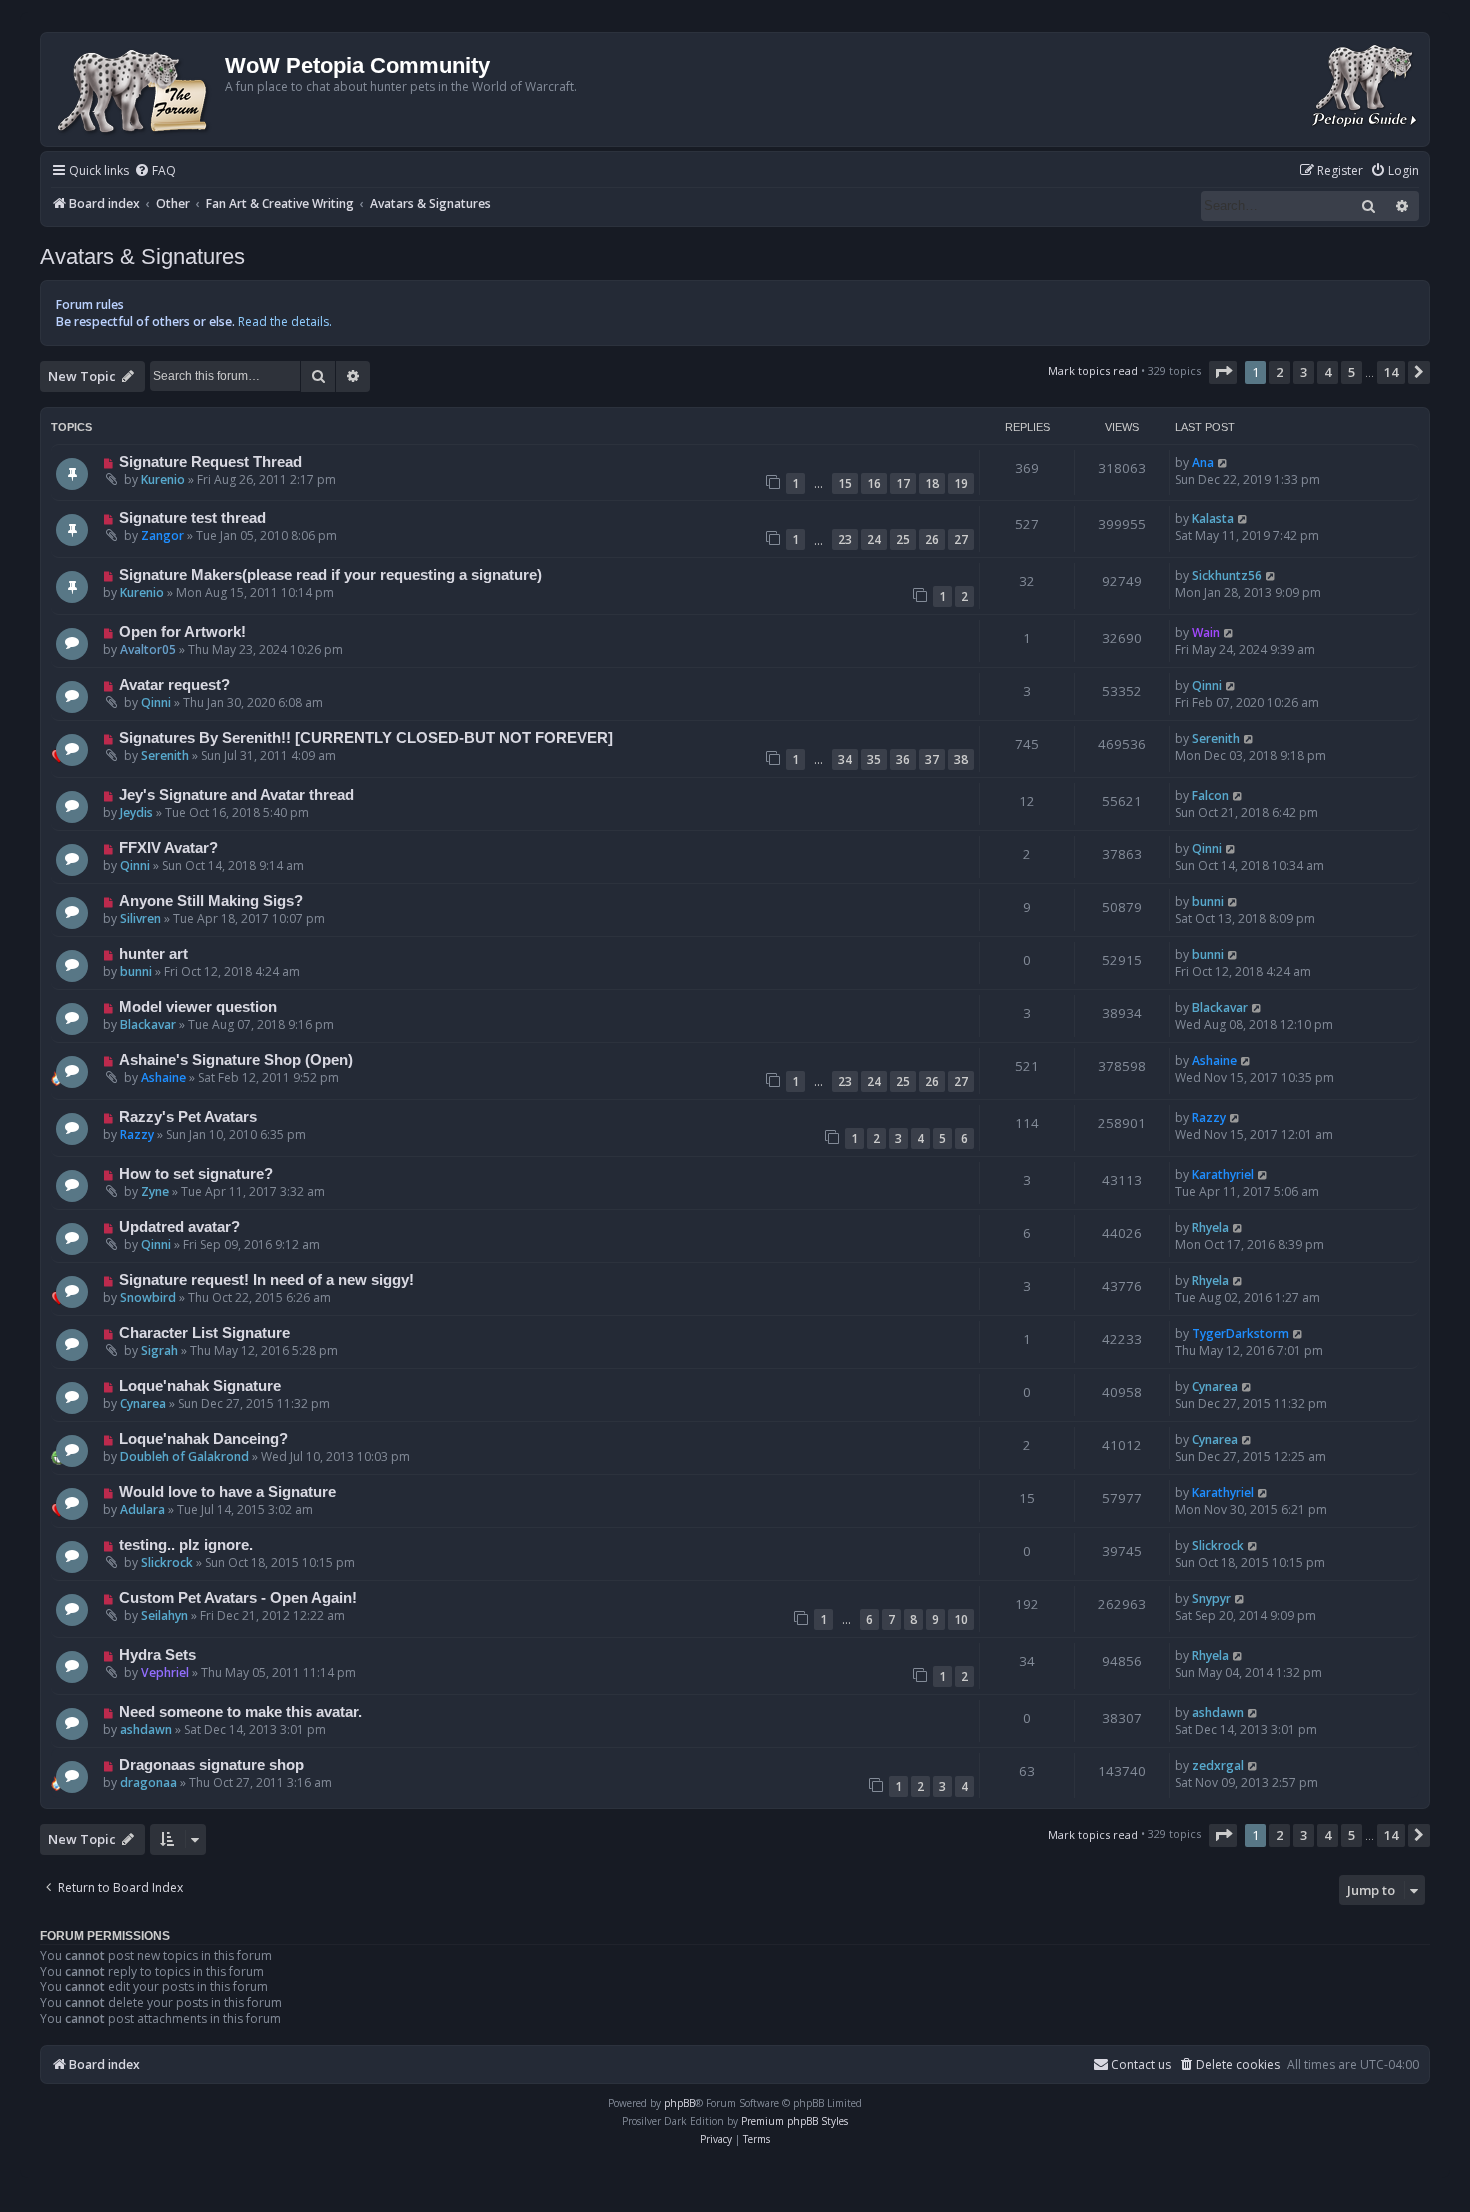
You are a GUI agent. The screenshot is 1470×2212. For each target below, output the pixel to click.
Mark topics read (1093, 370)
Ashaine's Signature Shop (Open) (236, 1060)
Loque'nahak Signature (200, 1386)
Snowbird (148, 1297)
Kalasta (1213, 518)
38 (961, 759)
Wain (1206, 632)
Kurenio (163, 479)
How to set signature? (196, 1174)
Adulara (142, 1509)
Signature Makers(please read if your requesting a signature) (330, 575)
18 (932, 483)
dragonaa (148, 1782)
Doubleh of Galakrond (184, 1456)
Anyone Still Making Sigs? (211, 901)
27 (961, 539)
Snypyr (1211, 1598)
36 (903, 759)
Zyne (155, 1191)
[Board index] (135, 89)
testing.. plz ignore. (186, 1545)
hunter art (153, 954)
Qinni (156, 702)
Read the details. (285, 321)
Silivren (140, 918)
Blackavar (148, 1024)
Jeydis (136, 812)
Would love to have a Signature (227, 1492)
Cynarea (143, 1403)
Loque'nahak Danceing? (203, 1439)
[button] (1223, 372)
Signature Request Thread (210, 462)
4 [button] (1327, 372)
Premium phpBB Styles (794, 2121)
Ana (1203, 462)
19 (961, 483)
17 (903, 483)
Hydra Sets (157, 1655)
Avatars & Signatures (142, 256)
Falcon (1210, 795)
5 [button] (1351, 372)
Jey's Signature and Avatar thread (236, 795)
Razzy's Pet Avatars (188, 1117)
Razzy (137, 1134)
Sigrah (159, 1350)
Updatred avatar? (179, 1227)
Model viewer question (198, 1007)
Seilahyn (164, 1615)
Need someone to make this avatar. (240, 1712)
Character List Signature (204, 1333)
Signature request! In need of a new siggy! (266, 1280)
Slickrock (167, 1562)
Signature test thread (192, 518)
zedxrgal (1218, 1765)
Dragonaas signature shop (211, 1765)
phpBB (679, 2103)
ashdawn (146, 1729)
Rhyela (1210, 1227)
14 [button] (1391, 372)
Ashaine (163, 1077)
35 (874, 759)
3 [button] (1303, 372)
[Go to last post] (1223, 462)
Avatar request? (174, 685)
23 (845, 539)
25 (903, 539)
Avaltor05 (148, 649)
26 (932, 539)
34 (845, 759)
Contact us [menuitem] (1141, 2064)
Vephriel (165, 1672)
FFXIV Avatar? (168, 848)
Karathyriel (1223, 1174)
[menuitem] (155, 171)
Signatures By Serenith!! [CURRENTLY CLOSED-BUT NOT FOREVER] (366, 738)
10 (961, 1619)
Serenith (165, 755)
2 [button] (1279, 372)
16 (874, 483)
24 (874, 539)
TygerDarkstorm (1240, 1333)
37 (932, 759)
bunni (1208, 901)
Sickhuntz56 (1227, 575)
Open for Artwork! (182, 632)
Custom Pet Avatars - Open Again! (238, 1598)
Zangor (162, 535)
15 (845, 483)
